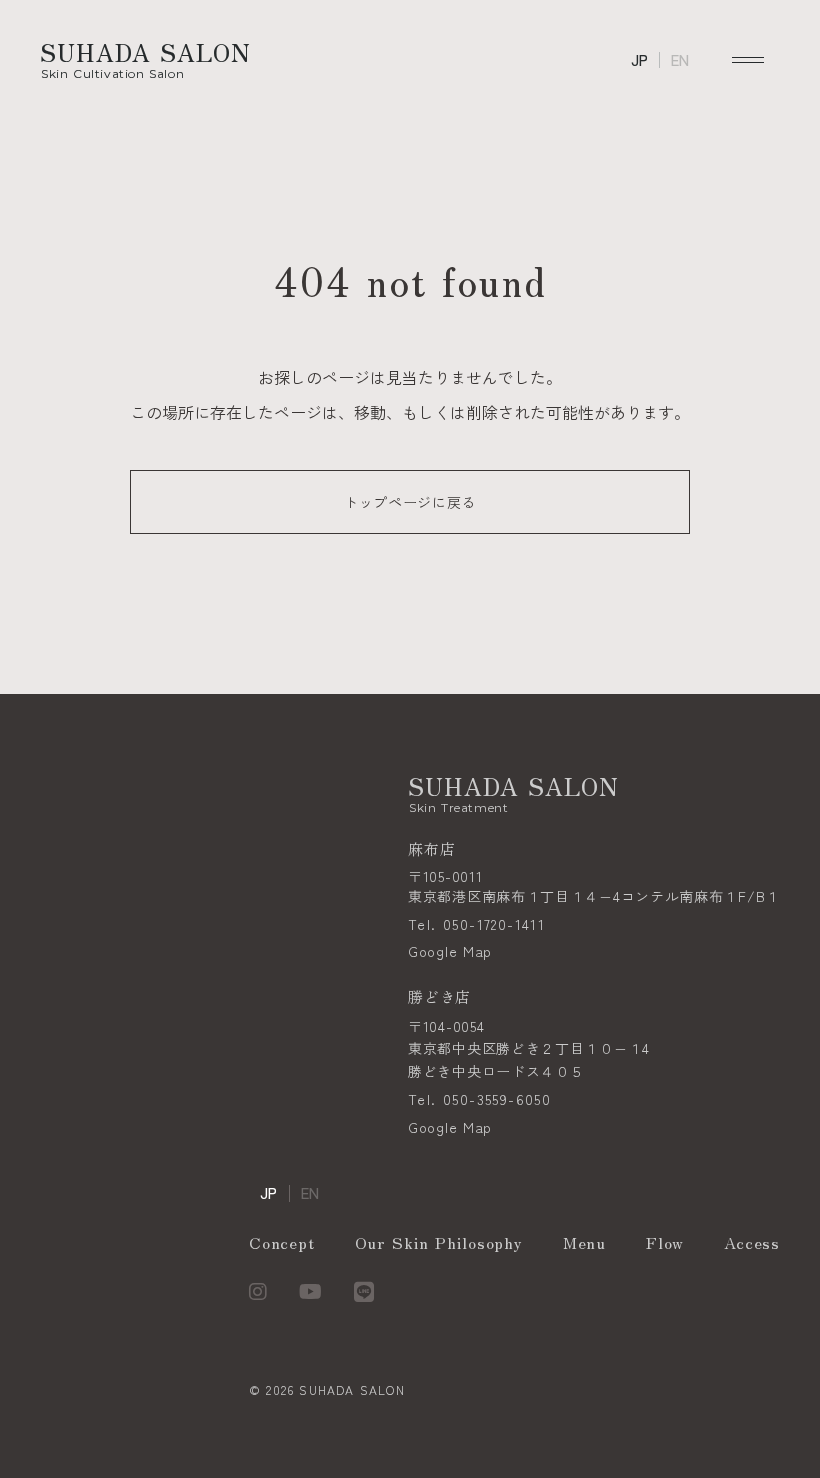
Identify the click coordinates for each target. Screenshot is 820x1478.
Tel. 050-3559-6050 (479, 1099)
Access (752, 1242)
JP (639, 60)
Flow (665, 1242)
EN (680, 60)
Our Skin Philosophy (439, 1242)
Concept (282, 1242)
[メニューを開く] (748, 60)
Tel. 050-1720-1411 (476, 924)
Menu (584, 1242)
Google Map (450, 951)
